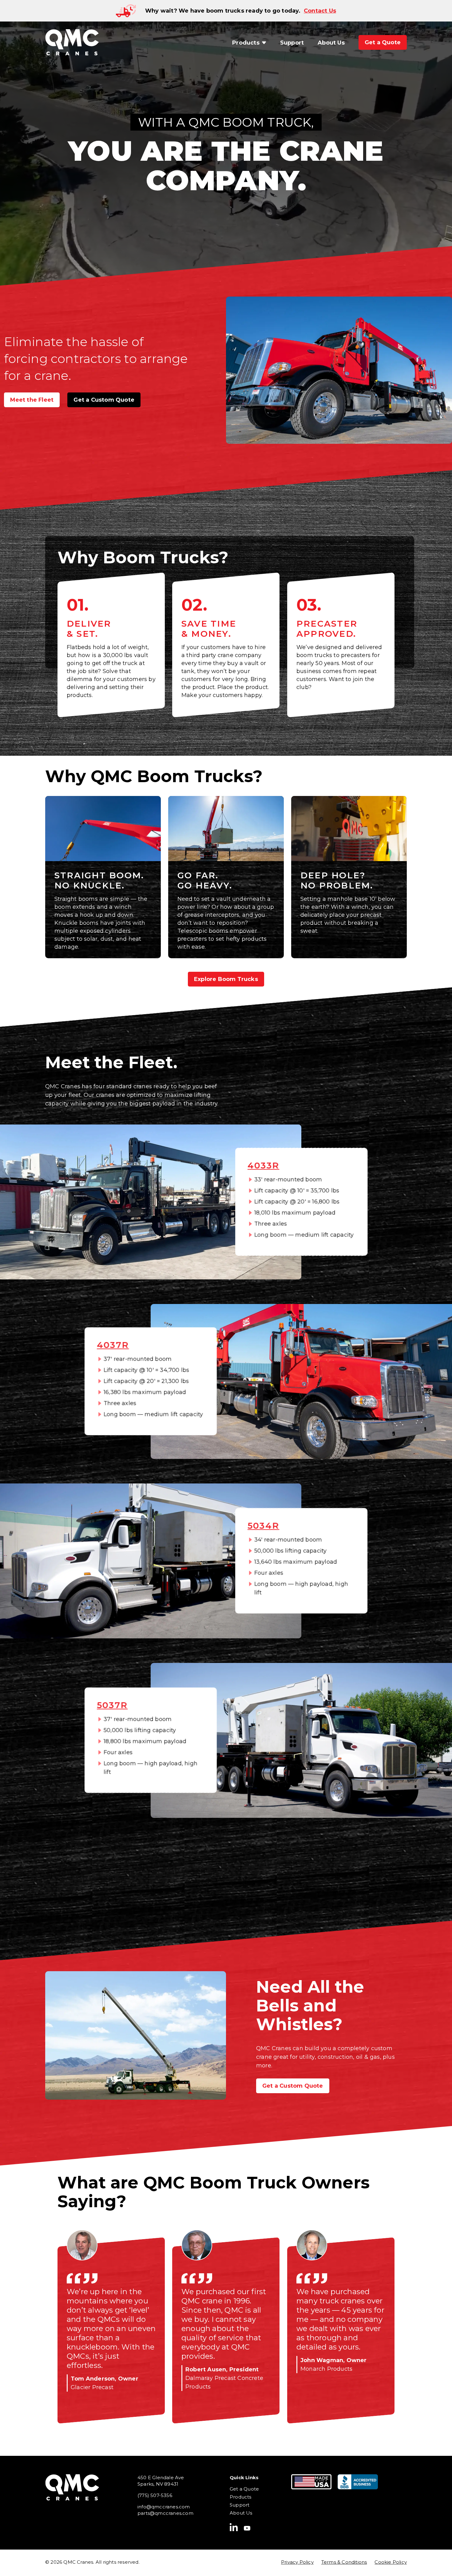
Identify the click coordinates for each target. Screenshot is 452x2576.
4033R (263, 1165)
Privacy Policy (297, 2562)
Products (241, 2497)
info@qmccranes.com (164, 2507)
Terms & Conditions (344, 2562)
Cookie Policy (391, 2562)
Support (240, 2505)
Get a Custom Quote (104, 400)
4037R (113, 1345)
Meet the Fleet (32, 400)
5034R (263, 1526)
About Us (241, 2513)
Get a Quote (244, 2489)
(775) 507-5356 (155, 2495)
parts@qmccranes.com (165, 2513)
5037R (112, 1705)
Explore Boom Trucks (226, 979)
